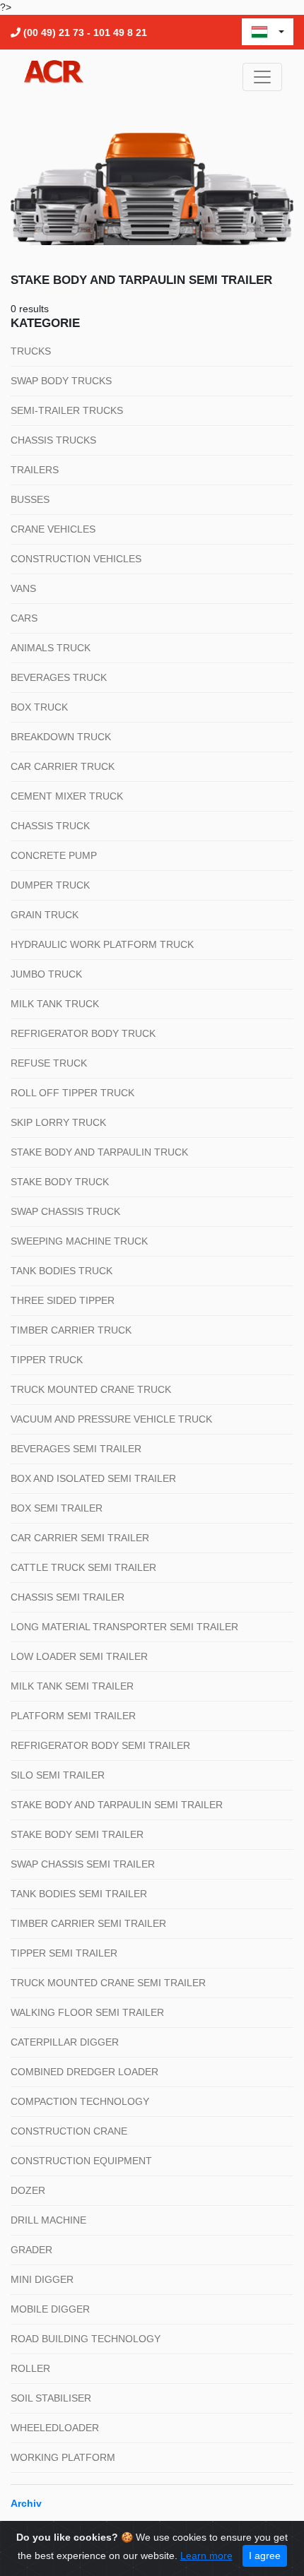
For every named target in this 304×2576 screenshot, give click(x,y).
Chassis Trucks (53, 440)
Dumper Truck (50, 885)
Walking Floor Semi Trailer (87, 2012)
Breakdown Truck (61, 737)
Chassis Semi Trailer (68, 1597)
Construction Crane (69, 2131)
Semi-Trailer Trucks (67, 410)
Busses (30, 499)
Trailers (35, 470)
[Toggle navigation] (262, 77)
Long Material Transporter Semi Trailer (124, 1627)
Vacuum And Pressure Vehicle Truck (111, 1419)
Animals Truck (51, 648)
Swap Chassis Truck (65, 1211)
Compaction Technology (80, 2101)
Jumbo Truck (46, 974)
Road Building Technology (86, 2339)
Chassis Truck (50, 826)
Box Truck (39, 707)
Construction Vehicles (76, 559)
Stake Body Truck (60, 1182)
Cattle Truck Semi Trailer (83, 1567)
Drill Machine (48, 2220)
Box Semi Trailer (57, 1508)
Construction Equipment (81, 2161)
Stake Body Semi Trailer (77, 1834)
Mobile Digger (50, 2309)
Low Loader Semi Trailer (79, 1656)
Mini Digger (42, 2279)
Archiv (26, 2503)
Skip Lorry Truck (58, 1122)
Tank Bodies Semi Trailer (79, 1894)
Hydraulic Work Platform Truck (102, 944)
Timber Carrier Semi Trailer (88, 1923)
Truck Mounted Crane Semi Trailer (108, 1983)
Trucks (31, 351)
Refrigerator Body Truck (83, 1033)
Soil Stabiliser (51, 2398)
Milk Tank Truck (55, 1004)
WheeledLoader (55, 2428)
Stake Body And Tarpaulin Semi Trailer (117, 1805)
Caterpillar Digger (65, 2042)
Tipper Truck (47, 1360)
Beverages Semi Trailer (76, 1449)
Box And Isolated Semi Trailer (93, 1478)
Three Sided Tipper (63, 1300)
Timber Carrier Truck (71, 1330)
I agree (265, 2556)
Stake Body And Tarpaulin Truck (99, 1152)
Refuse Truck (49, 1063)
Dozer (28, 2190)
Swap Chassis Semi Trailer (83, 1864)
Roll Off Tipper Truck (72, 1093)
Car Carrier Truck (63, 766)
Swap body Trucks (61, 381)
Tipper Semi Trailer (64, 1953)
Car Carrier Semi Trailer (80, 1538)
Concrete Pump (54, 855)
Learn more (206, 2556)
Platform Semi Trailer (73, 1716)
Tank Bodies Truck (62, 1271)
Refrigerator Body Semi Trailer (100, 1745)
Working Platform (63, 2457)
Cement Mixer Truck (67, 796)
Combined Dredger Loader (84, 2072)
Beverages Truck (59, 677)
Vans (23, 588)
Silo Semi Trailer (58, 1775)
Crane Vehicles (53, 529)
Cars (24, 618)
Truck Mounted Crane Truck (91, 1389)
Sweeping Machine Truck (79, 1241)
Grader (31, 2250)
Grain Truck (45, 915)
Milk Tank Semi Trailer (72, 1686)
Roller (30, 2368)
